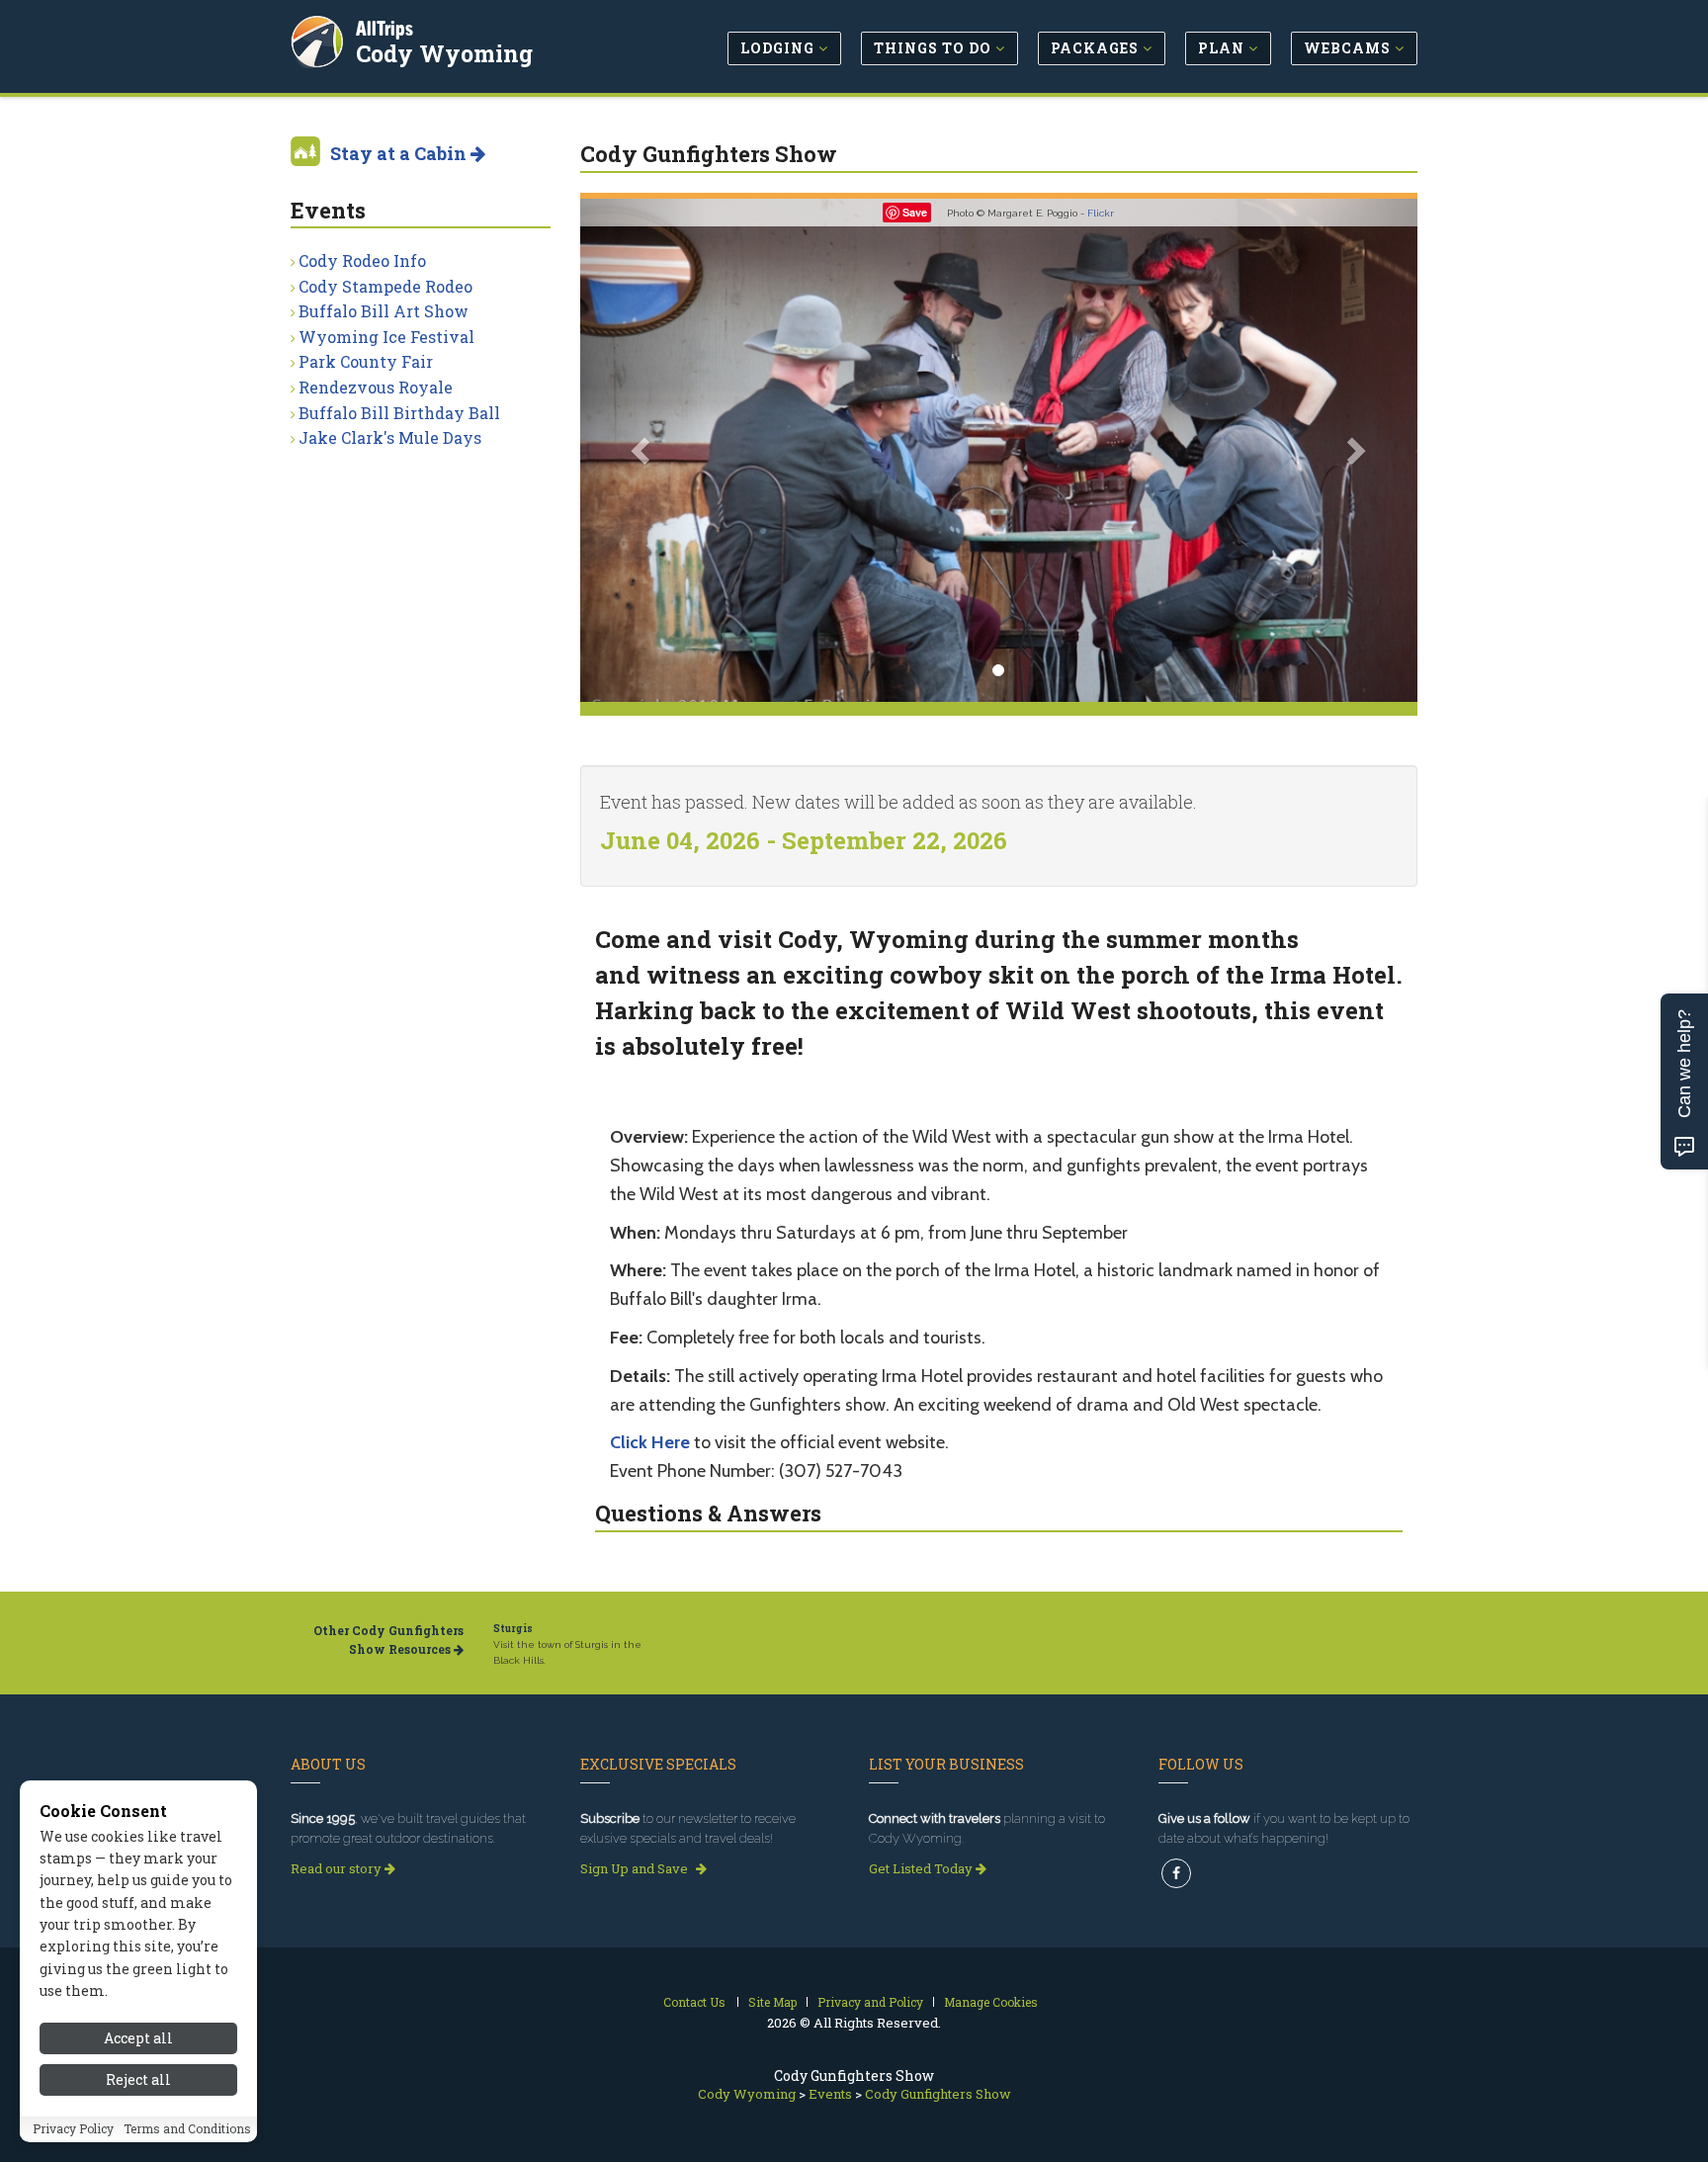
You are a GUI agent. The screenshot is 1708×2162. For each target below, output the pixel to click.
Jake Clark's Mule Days (390, 437)
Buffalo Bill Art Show (384, 311)
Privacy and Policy (870, 2002)
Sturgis (513, 1629)
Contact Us (694, 2002)
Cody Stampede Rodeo (385, 286)
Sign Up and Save (636, 1868)
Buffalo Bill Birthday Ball (399, 413)
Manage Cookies (991, 2002)
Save (915, 212)
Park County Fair (366, 361)
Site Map (772, 2002)
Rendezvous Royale (376, 387)
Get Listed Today (922, 1868)
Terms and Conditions (187, 2129)
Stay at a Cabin (400, 153)
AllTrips (384, 28)
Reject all (138, 2080)
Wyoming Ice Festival (386, 337)
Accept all (138, 2038)
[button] (643, 450)
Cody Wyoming (444, 53)
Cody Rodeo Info (362, 260)
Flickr (1101, 213)
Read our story (338, 1868)
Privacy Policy (73, 2129)
